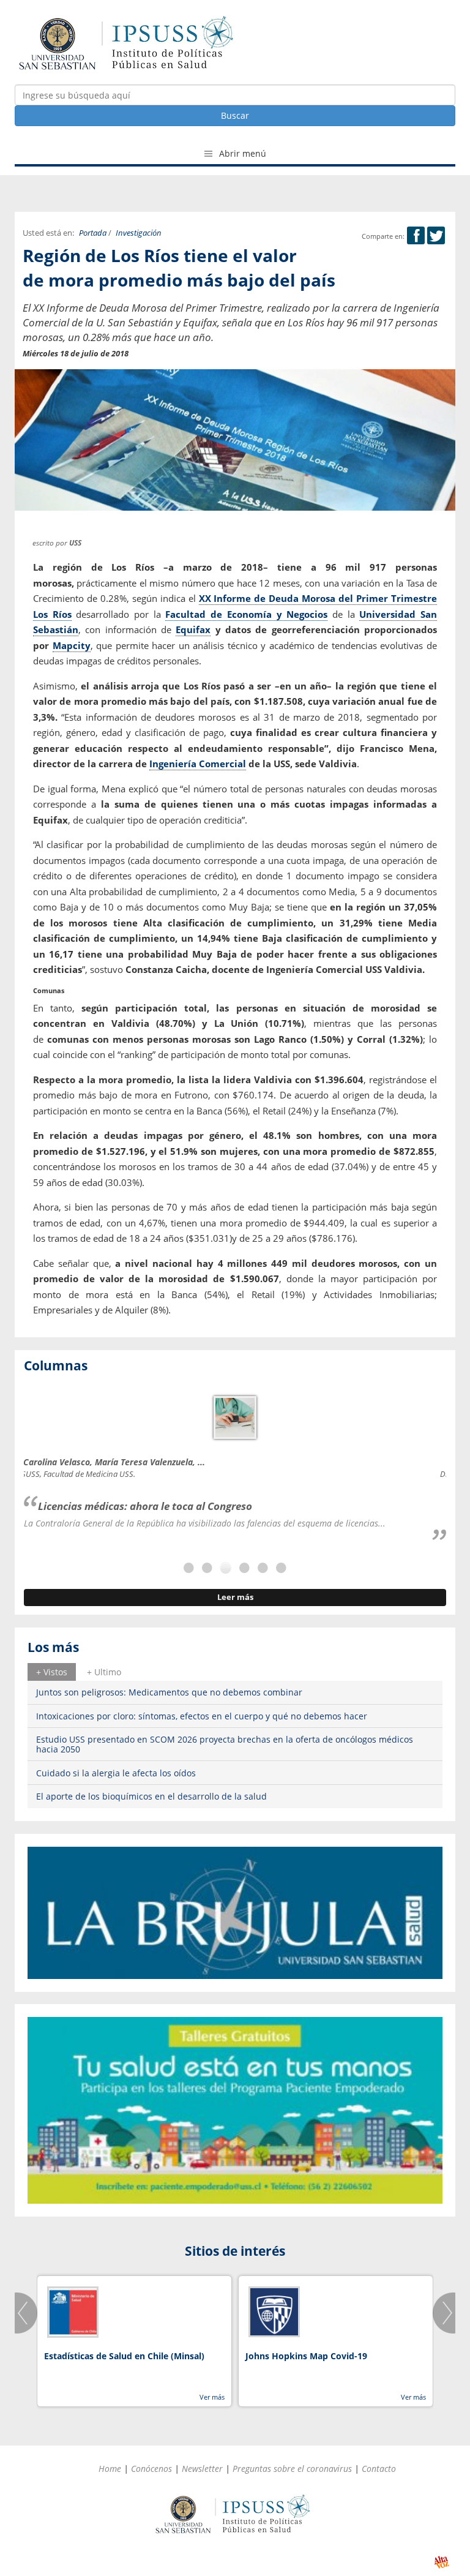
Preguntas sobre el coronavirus (292, 2469)
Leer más (235, 1597)
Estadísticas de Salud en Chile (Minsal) (124, 2356)
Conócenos (151, 2469)
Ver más (212, 2397)
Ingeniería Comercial (198, 764)
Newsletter (202, 2469)
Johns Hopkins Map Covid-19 (306, 2356)
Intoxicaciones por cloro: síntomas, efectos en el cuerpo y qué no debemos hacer (202, 1716)
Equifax (193, 629)
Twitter (436, 235)
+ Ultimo (104, 1672)
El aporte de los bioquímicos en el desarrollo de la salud (151, 1796)
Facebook (416, 235)
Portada (93, 233)
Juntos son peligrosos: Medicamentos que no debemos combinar (169, 1692)
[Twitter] (436, 236)
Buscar (235, 115)
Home (110, 2469)
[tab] (52, 1672)
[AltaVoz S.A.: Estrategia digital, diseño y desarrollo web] (442, 2562)
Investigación (139, 233)
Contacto (379, 2469)
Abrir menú (241, 153)
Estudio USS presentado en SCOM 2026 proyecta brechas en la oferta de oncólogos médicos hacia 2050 (225, 1744)
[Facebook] (416, 236)
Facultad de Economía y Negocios (246, 614)
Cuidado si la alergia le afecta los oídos (116, 1773)
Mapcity (72, 645)
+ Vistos (52, 1672)
